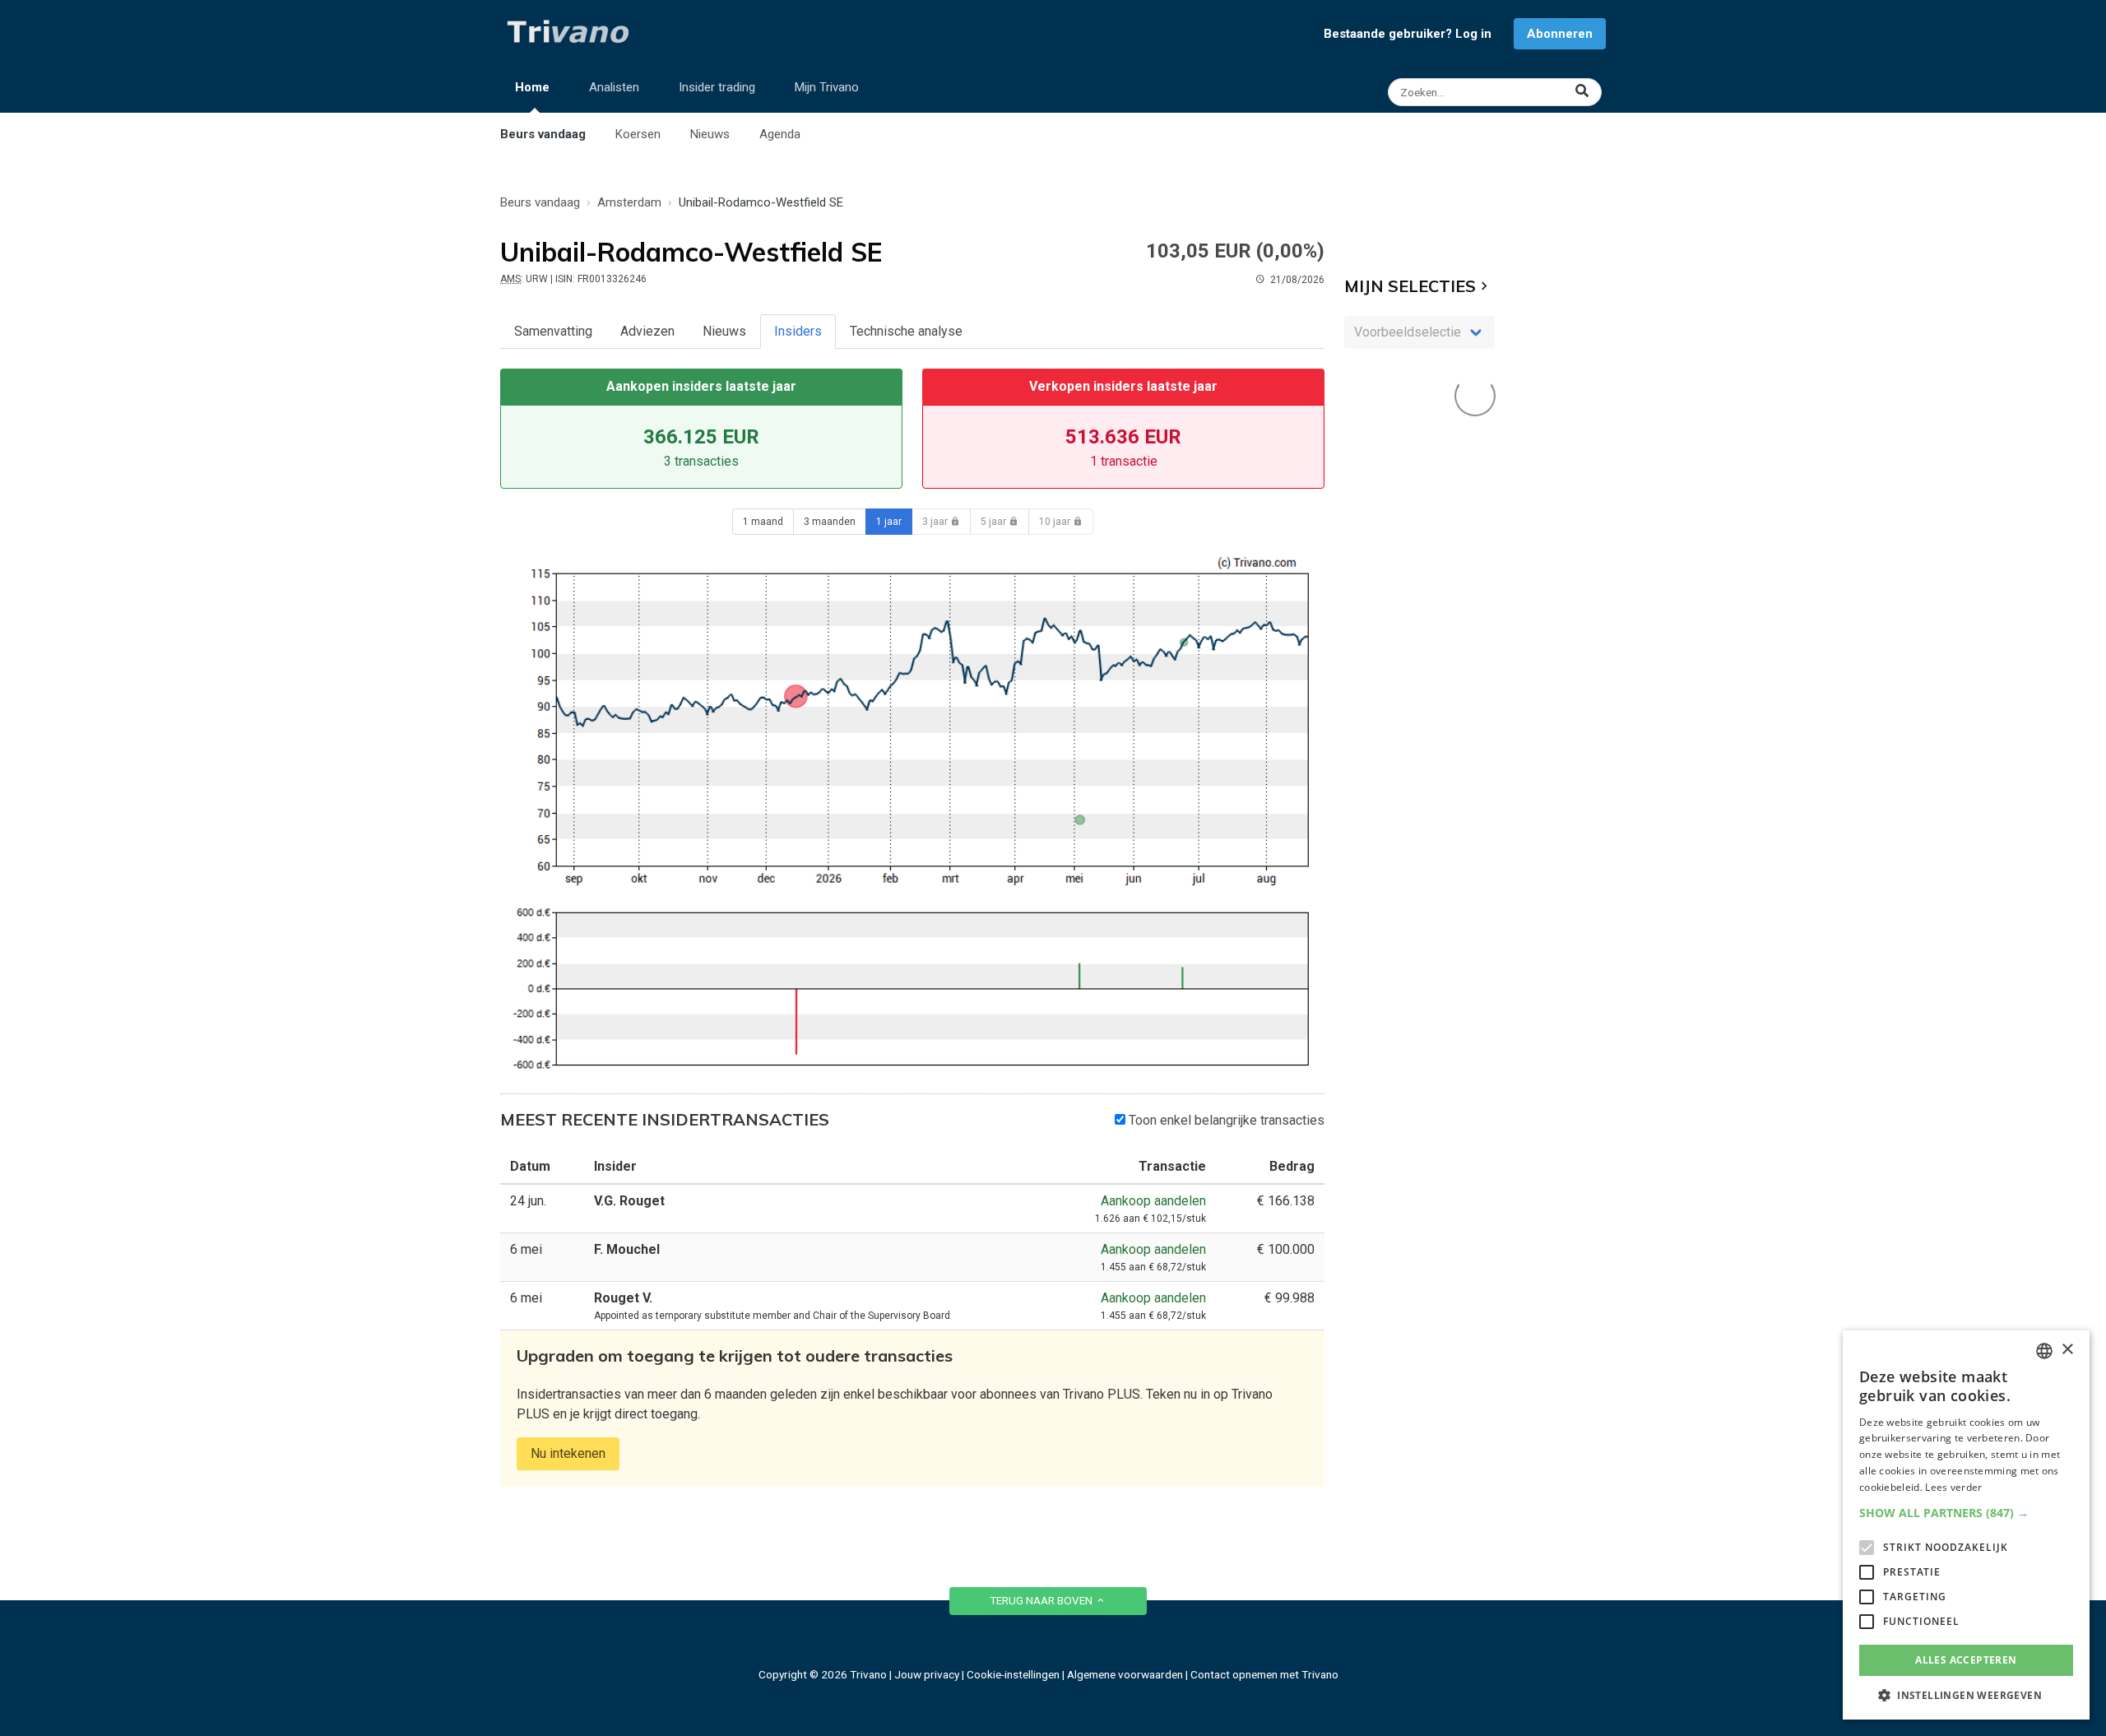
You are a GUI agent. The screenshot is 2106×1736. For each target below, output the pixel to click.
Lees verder (1953, 1487)
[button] (1966, 1513)
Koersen (638, 134)
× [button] (2067, 1350)
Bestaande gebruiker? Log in (1408, 34)
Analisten (614, 87)
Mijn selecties (1410, 286)
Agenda (780, 134)
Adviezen (647, 331)
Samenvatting (553, 331)
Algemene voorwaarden (1125, 1674)
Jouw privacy (927, 1674)
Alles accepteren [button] (1966, 1660)
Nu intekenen (568, 1453)
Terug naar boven (1042, 1600)
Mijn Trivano (827, 87)
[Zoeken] (1497, 92)
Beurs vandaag (543, 134)
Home (532, 87)
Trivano (868, 1674)
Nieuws (710, 134)
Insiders (798, 331)
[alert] (1966, 1525)
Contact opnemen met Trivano (1264, 1674)
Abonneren (1560, 34)
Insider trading (717, 87)
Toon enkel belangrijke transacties (1225, 1120)
